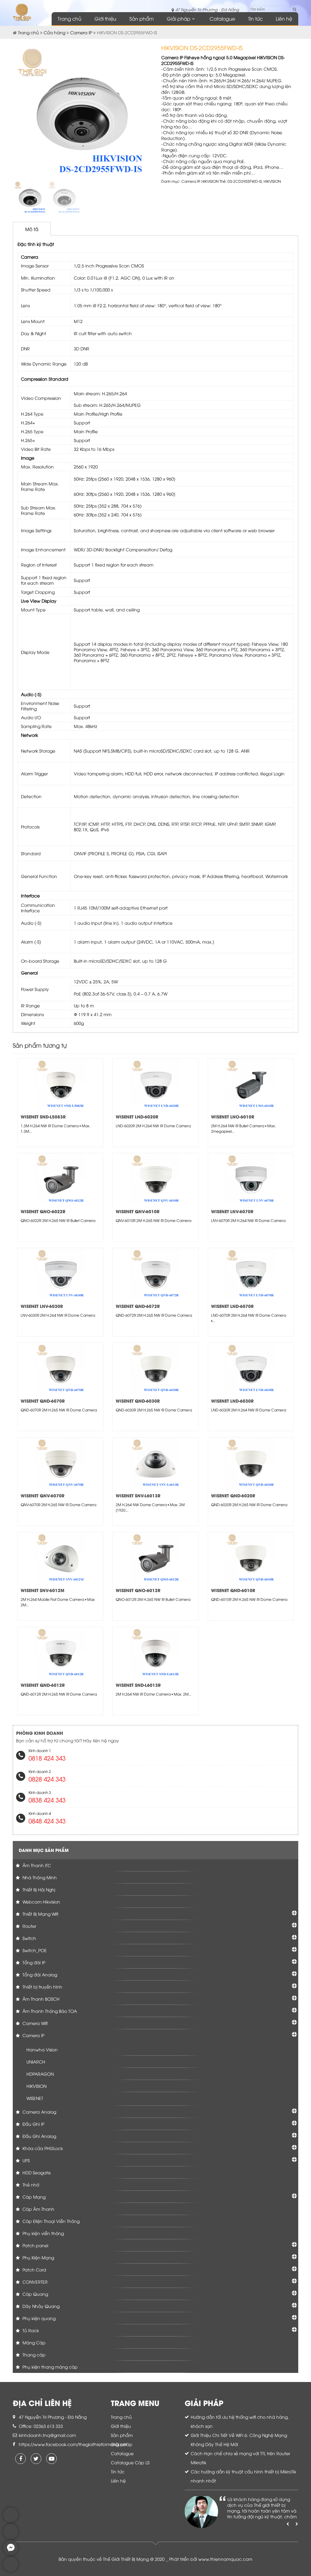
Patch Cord (34, 2270)
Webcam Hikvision (41, 1902)
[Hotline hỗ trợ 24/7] (11, 2570)
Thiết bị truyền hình (42, 1987)
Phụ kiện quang (38, 2318)
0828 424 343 (47, 1779)
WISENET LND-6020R (137, 1116)
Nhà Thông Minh (39, 1877)
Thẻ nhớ (30, 2185)
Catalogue (222, 19)
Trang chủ (70, 19)
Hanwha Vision (42, 2049)
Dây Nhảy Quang (40, 2306)
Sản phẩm (142, 19)
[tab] (32, 229)
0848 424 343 (47, 1821)
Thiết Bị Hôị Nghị (38, 1889)
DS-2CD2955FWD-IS (245, 181)
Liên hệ (284, 19)
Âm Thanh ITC (36, 1865)
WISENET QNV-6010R (138, 1211)
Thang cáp (33, 2355)
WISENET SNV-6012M (43, 1590)
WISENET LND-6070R (232, 1306)
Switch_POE (34, 1950)
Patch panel (35, 2245)
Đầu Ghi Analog (39, 2136)
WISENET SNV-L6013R (138, 1495)
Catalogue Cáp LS (130, 2462)
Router (29, 1926)
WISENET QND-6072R (138, 1306)
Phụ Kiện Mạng (38, 2257)
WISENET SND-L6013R (138, 1685)
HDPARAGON (40, 2074)
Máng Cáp (33, 2342)
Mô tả (32, 229)
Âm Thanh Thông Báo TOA (49, 2011)
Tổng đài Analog (39, 1974)
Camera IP (81, 32)
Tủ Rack (30, 2330)
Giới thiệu (105, 19)
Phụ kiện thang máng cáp (50, 2367)
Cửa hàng (55, 32)
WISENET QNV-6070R (43, 1495)
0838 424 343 (47, 1800)
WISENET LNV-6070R (232, 1211)
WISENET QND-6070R (43, 1401)
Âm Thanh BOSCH (40, 1999)
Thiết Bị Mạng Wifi (40, 1914)
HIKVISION (210, 181)
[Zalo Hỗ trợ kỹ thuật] (11, 2537)
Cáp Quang (35, 2294)
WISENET (35, 2098)
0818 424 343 (47, 1758)
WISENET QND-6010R (233, 1590)
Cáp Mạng (33, 2197)
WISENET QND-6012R (43, 1685)
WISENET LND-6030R (232, 1401)
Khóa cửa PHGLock (42, 2148)
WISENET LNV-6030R (42, 1306)
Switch (29, 1938)
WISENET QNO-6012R (138, 1590)
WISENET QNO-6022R (43, 1211)
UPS (26, 2160)
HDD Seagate (36, 2172)
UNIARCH (36, 2062)
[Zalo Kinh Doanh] (11, 2521)
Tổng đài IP (33, 1962)
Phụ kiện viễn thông (43, 2233)
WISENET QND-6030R (138, 1401)
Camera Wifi (34, 2023)
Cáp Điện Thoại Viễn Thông (50, 2221)
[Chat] (11, 2554)
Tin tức (255, 19)
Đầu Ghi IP (33, 2124)
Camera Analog (39, 2112)
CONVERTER (34, 2282)
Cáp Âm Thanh (38, 2209)
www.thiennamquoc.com (225, 2559)
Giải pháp (179, 19)
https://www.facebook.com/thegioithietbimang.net (73, 2444)
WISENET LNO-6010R (233, 1116)
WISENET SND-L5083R (43, 1116)
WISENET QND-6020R (233, 1495)
